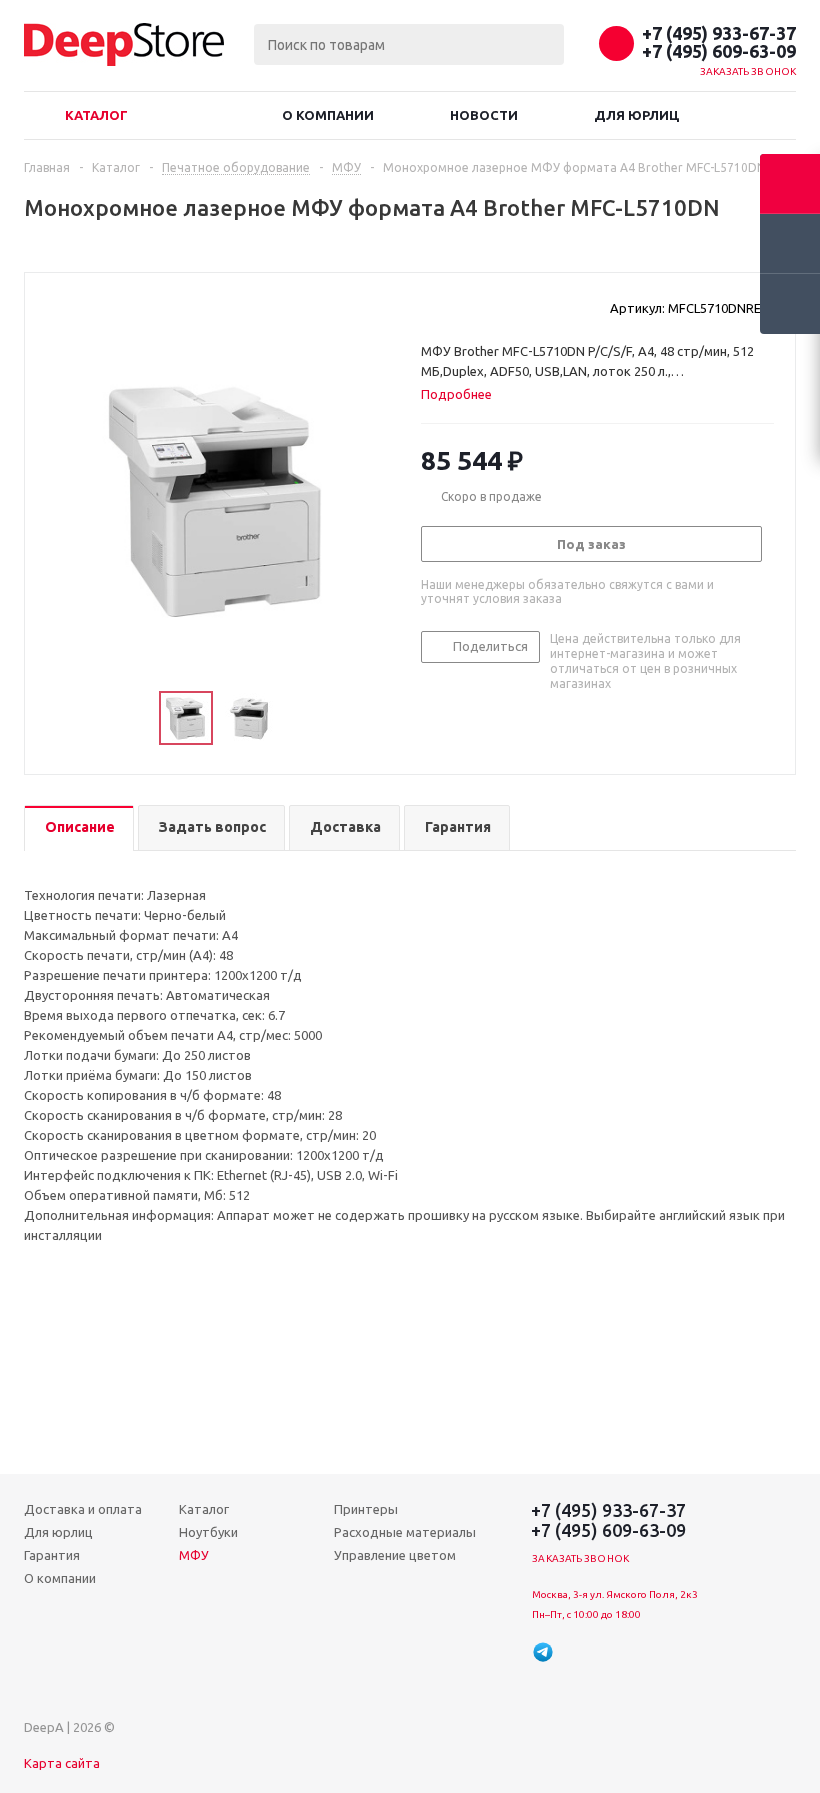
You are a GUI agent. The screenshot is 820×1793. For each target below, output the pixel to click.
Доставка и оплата (83, 1509)
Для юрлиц (636, 115)
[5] (506, 307)
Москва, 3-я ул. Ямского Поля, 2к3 (615, 1594)
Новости (484, 115)
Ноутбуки (208, 1532)
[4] (487, 307)
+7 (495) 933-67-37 (719, 33)
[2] (449, 307)
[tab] (464, 394)
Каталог (96, 115)
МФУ (194, 1555)
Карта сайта (62, 1763)
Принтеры (366, 1509)
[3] (468, 307)
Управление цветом (395, 1555)
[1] (430, 307)
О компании (328, 115)
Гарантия (52, 1555)
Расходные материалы (405, 1532)
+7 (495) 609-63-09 (719, 51)
